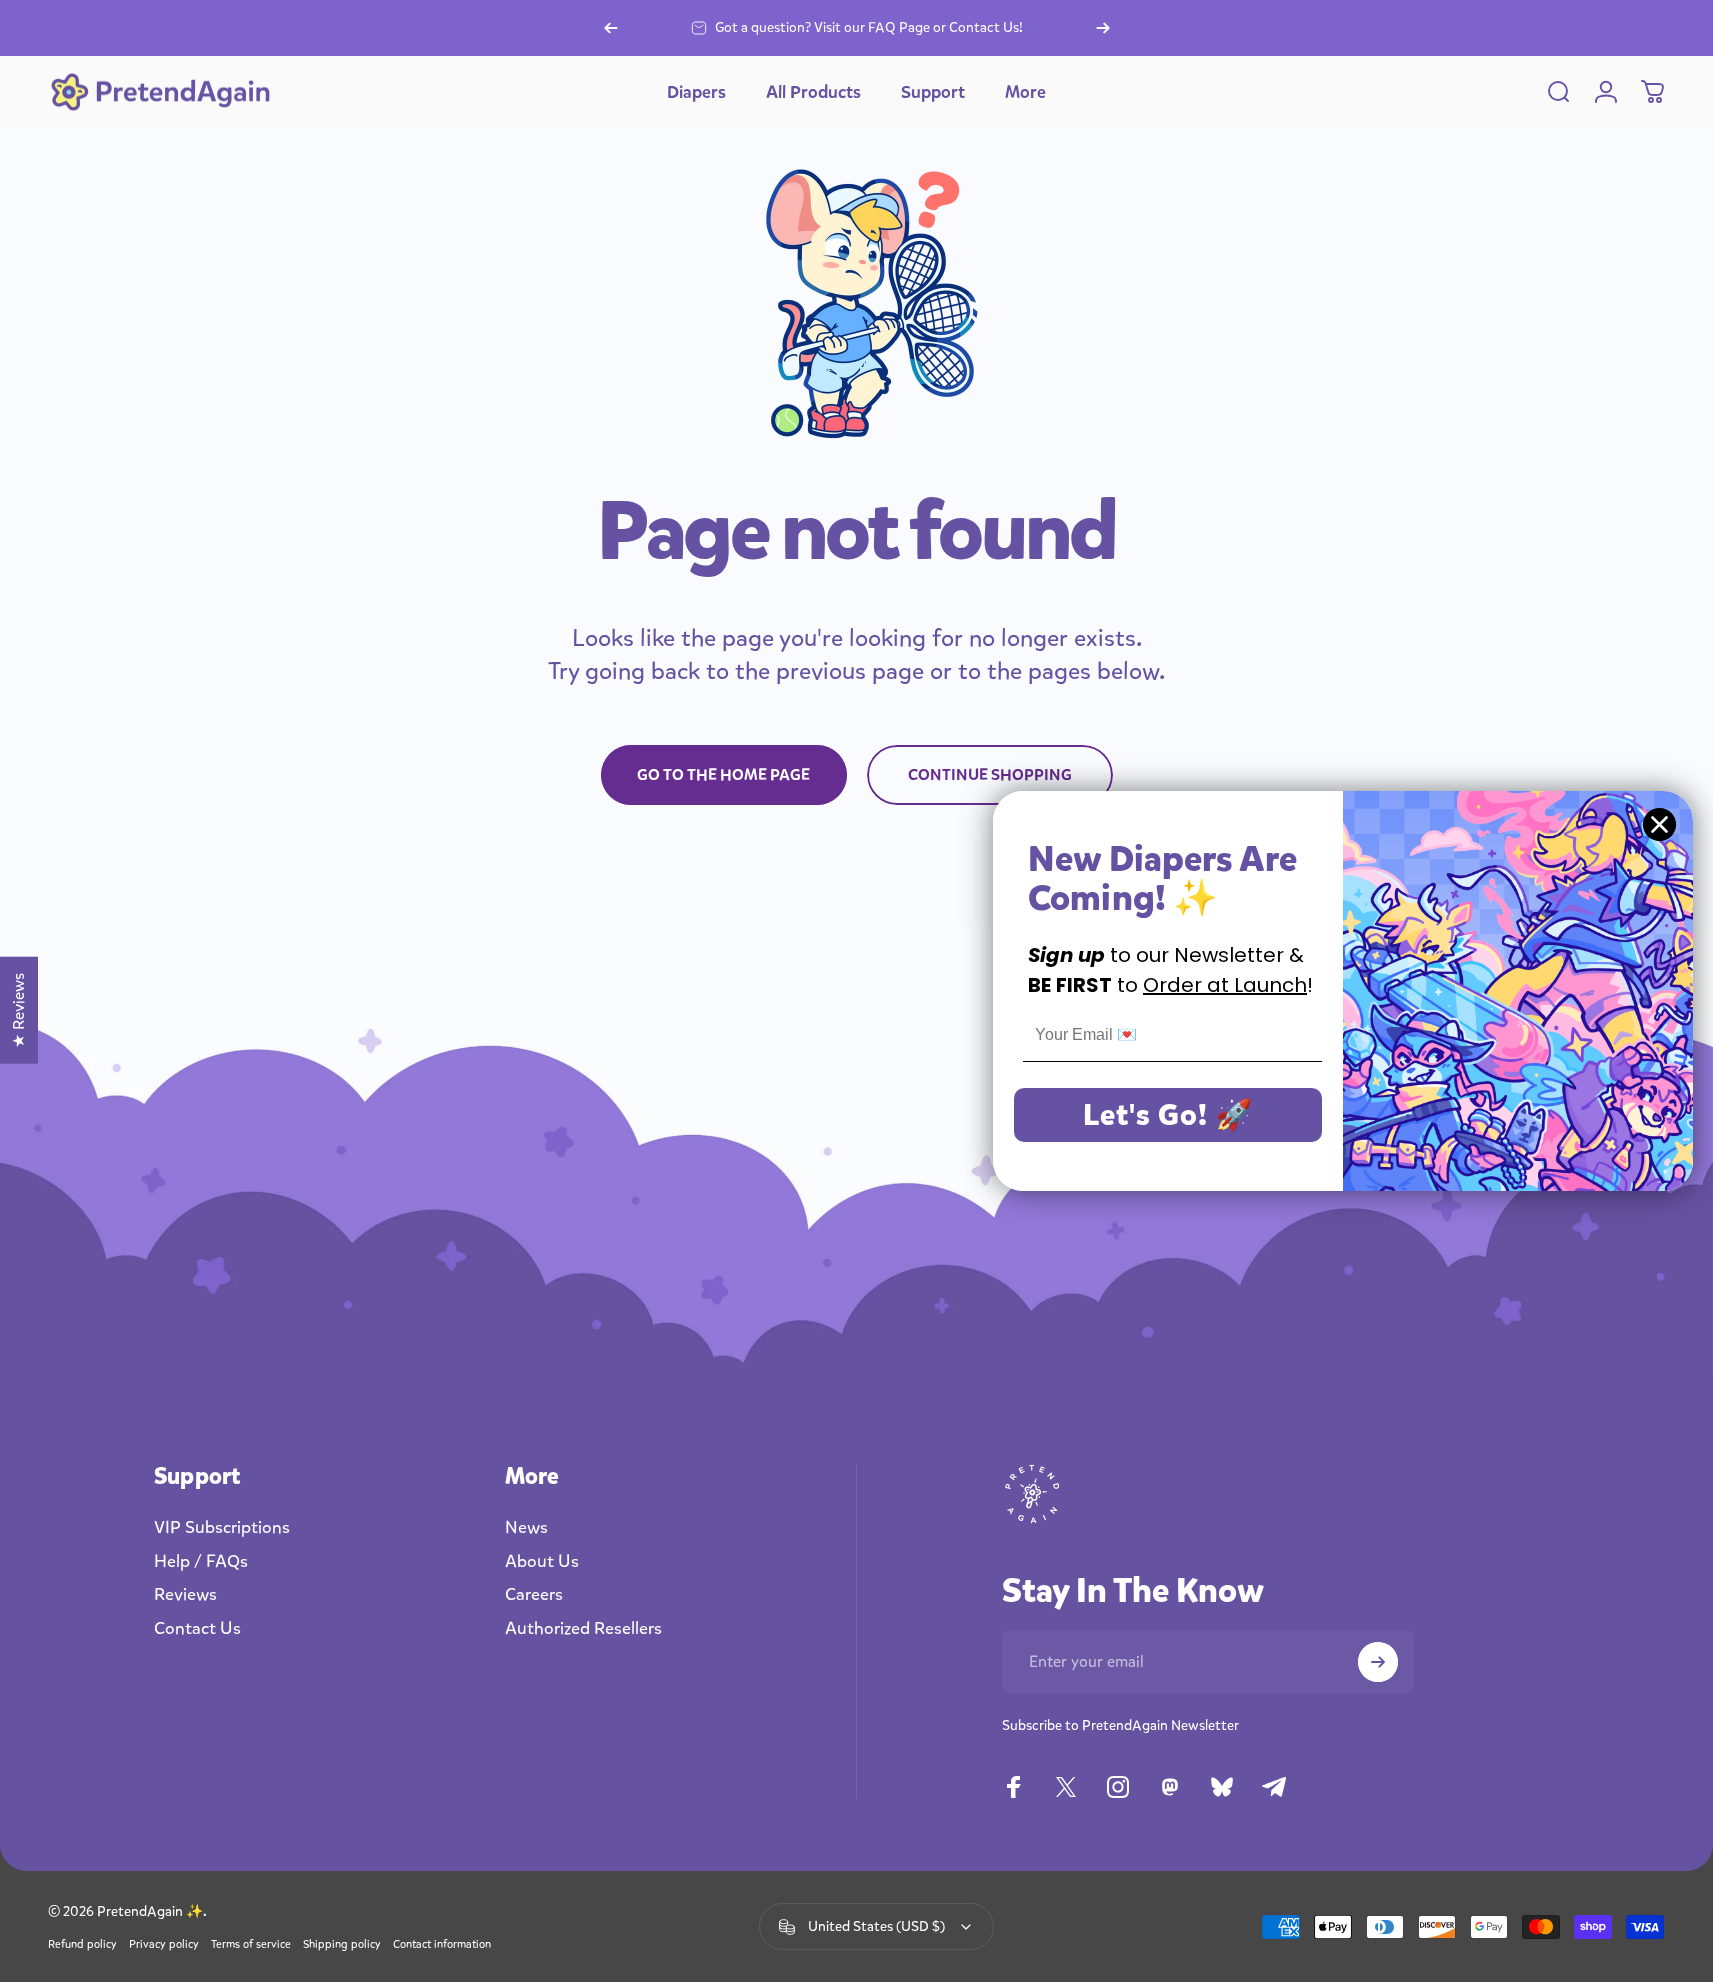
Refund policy (82, 1944)
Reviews (185, 1595)
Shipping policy (342, 1944)
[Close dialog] (1659, 824)
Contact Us (197, 1629)
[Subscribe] (1378, 1662)
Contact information (442, 1944)
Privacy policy (164, 1944)
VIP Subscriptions (222, 1528)
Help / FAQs (201, 1562)
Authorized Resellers (583, 1629)
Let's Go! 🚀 (1168, 1115)
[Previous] (611, 28)
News (526, 1528)
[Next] (1103, 28)
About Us (542, 1562)
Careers (534, 1595)
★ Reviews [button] (18, 1010)
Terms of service (251, 1944)
